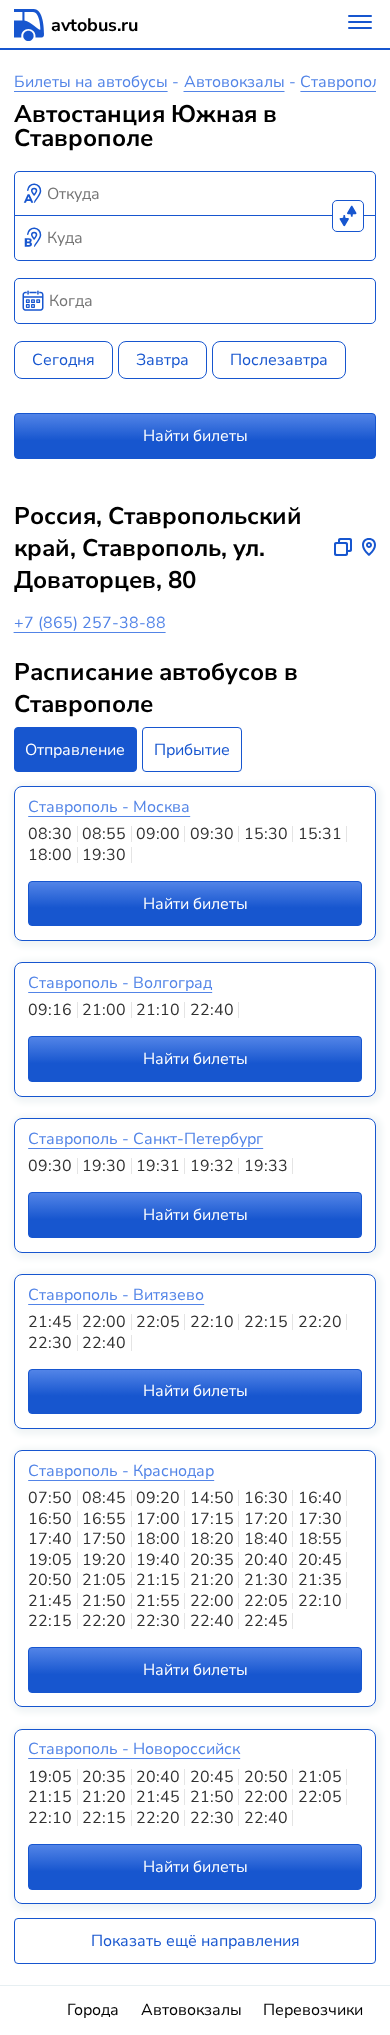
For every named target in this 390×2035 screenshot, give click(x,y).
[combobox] (195, 194)
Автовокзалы (234, 82)
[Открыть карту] (369, 548)
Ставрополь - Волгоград (120, 983)
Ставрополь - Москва (109, 807)
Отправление (75, 750)
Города (93, 2010)
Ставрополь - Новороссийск (134, 1749)
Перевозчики (313, 2010)
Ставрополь (345, 82)
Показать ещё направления (195, 1941)
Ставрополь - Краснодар (121, 1471)
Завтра (162, 360)
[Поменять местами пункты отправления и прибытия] (348, 216)
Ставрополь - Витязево (116, 1295)
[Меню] (360, 24)
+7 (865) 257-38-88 (90, 623)
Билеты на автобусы (91, 82)
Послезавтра (279, 360)
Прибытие (192, 750)
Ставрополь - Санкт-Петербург (145, 1139)
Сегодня (63, 360)
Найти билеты (195, 436)
